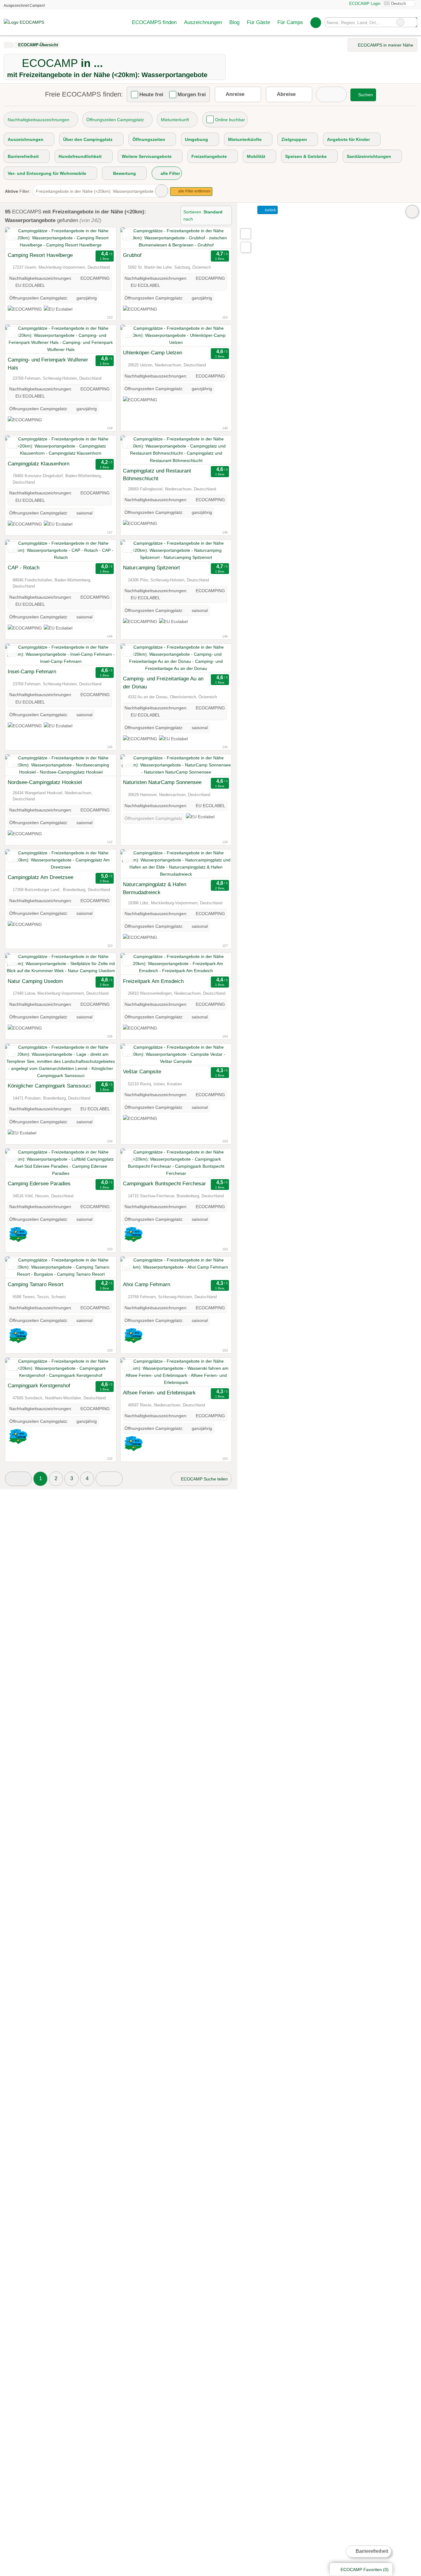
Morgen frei (192, 94)
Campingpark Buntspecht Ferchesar (164, 1183)
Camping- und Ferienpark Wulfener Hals (48, 364)
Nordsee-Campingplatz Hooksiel (45, 782)
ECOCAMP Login (364, 4)
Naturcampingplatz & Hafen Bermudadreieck (155, 888)
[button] (18, 1479)
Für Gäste (258, 22)
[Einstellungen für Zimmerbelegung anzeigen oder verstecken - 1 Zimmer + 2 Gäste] (331, 94)
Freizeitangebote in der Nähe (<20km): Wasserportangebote (95, 191)
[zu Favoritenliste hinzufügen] (12, 235)
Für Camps (290, 22)
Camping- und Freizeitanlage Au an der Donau (163, 683)
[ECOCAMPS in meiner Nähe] (246, 247)
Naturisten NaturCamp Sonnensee (162, 782)
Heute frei (151, 94)
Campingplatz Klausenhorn (39, 464)
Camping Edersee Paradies (39, 1183)
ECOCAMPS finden (154, 22)
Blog (234, 22)
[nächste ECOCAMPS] (109, 1479)
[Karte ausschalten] (412, 212)
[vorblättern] (101, 238)
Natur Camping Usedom (35, 981)
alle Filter (170, 173)
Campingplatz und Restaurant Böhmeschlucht (157, 475)
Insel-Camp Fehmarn (32, 671)
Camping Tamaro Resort (36, 1284)
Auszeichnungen (203, 22)
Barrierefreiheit (371, 2551)
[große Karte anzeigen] (245, 233)
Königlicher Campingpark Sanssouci (49, 1086)
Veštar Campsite (142, 1071)
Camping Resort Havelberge (40, 255)
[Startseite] (8, 45)
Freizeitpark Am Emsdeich (153, 981)
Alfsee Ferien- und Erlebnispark (159, 1393)
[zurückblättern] (21, 238)
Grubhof (132, 255)
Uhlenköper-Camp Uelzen (153, 353)
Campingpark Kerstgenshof (39, 1385)
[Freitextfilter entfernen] (400, 22)
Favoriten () (365, 2570)
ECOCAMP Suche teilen (204, 1479)
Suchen (412, 22)
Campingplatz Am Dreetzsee (41, 877)
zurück (270, 210)
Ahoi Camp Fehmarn (147, 1284)
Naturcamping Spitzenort (151, 568)
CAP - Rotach (24, 568)
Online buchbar (230, 120)
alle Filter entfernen (194, 191)
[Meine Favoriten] (316, 23)
